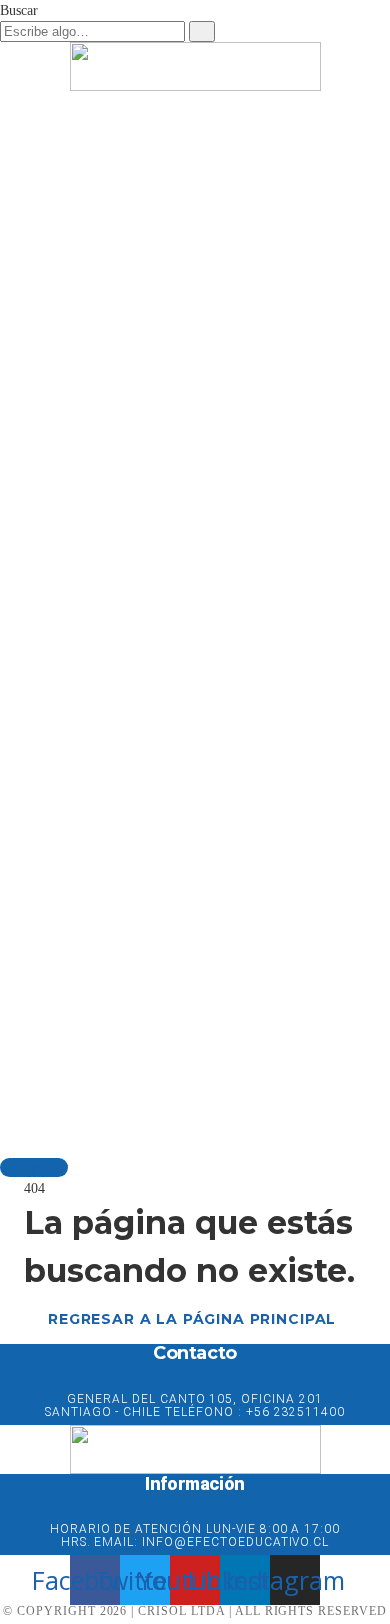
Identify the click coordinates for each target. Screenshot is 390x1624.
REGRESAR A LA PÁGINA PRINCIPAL (192, 1319)
